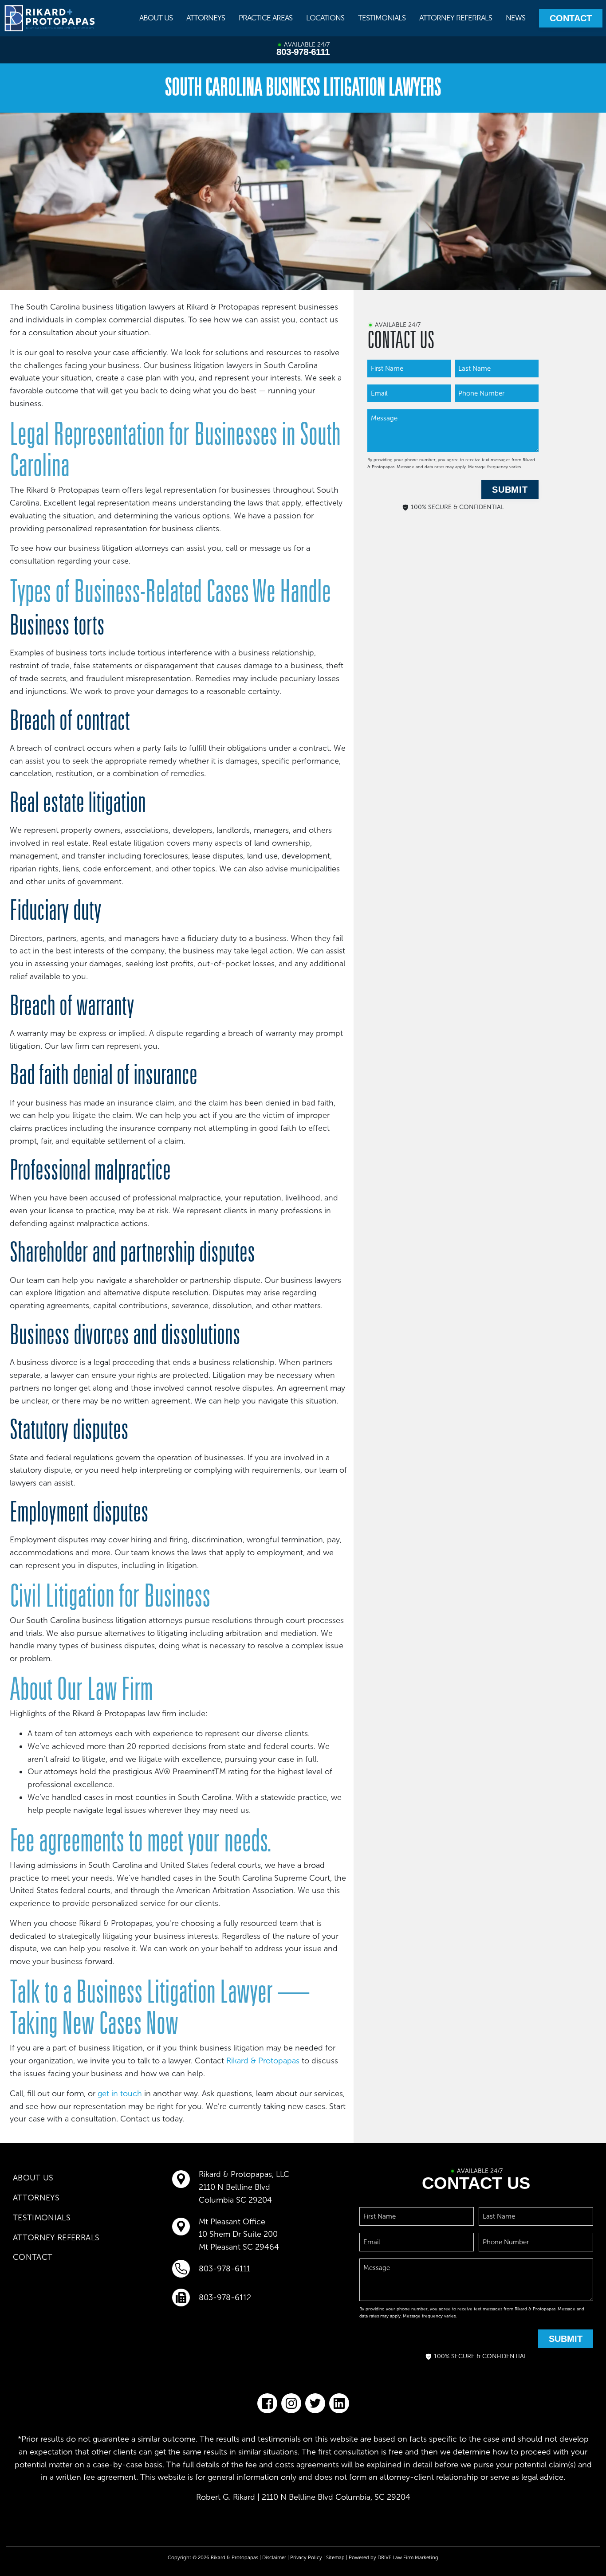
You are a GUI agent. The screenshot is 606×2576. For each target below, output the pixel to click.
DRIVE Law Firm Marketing (408, 2557)
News (515, 18)
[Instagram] (291, 2403)
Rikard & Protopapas (263, 2061)
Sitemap (335, 2557)
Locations (325, 18)
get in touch (120, 2094)
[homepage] (50, 18)
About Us (156, 18)
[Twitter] (315, 2403)
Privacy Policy (306, 2557)
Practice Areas (266, 18)
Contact (571, 18)
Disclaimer (274, 2557)
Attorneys (206, 18)
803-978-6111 (303, 52)
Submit (510, 490)
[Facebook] (267, 2403)
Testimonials (382, 18)
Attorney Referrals (456, 18)
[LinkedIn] (339, 2403)
